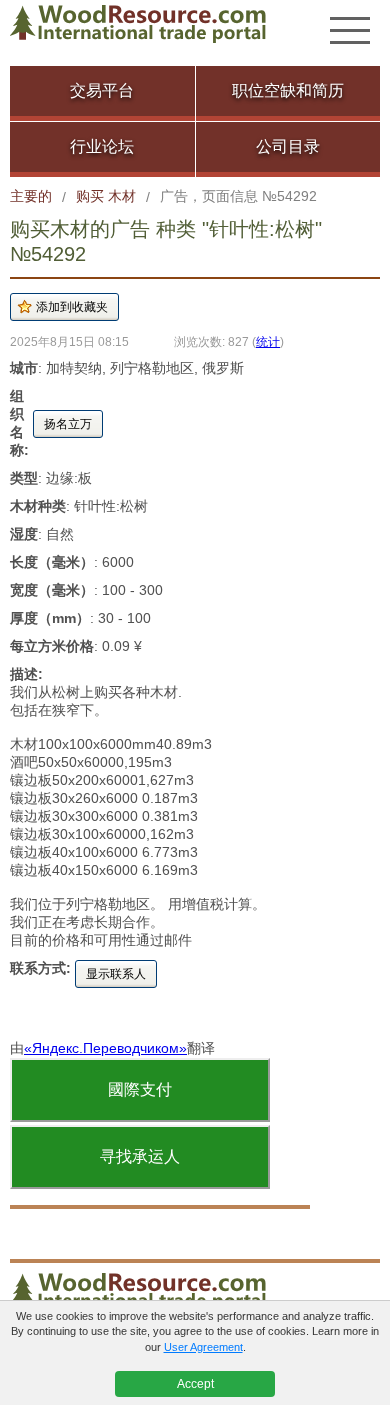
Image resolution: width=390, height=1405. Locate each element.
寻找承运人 (140, 1156)
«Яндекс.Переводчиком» (105, 1048)
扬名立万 (68, 424)
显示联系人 (116, 974)
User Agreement (203, 1347)
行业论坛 (102, 146)
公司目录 (288, 146)
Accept (195, 1384)
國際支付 (140, 1089)
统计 (268, 341)
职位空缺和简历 (288, 90)
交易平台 (102, 90)
